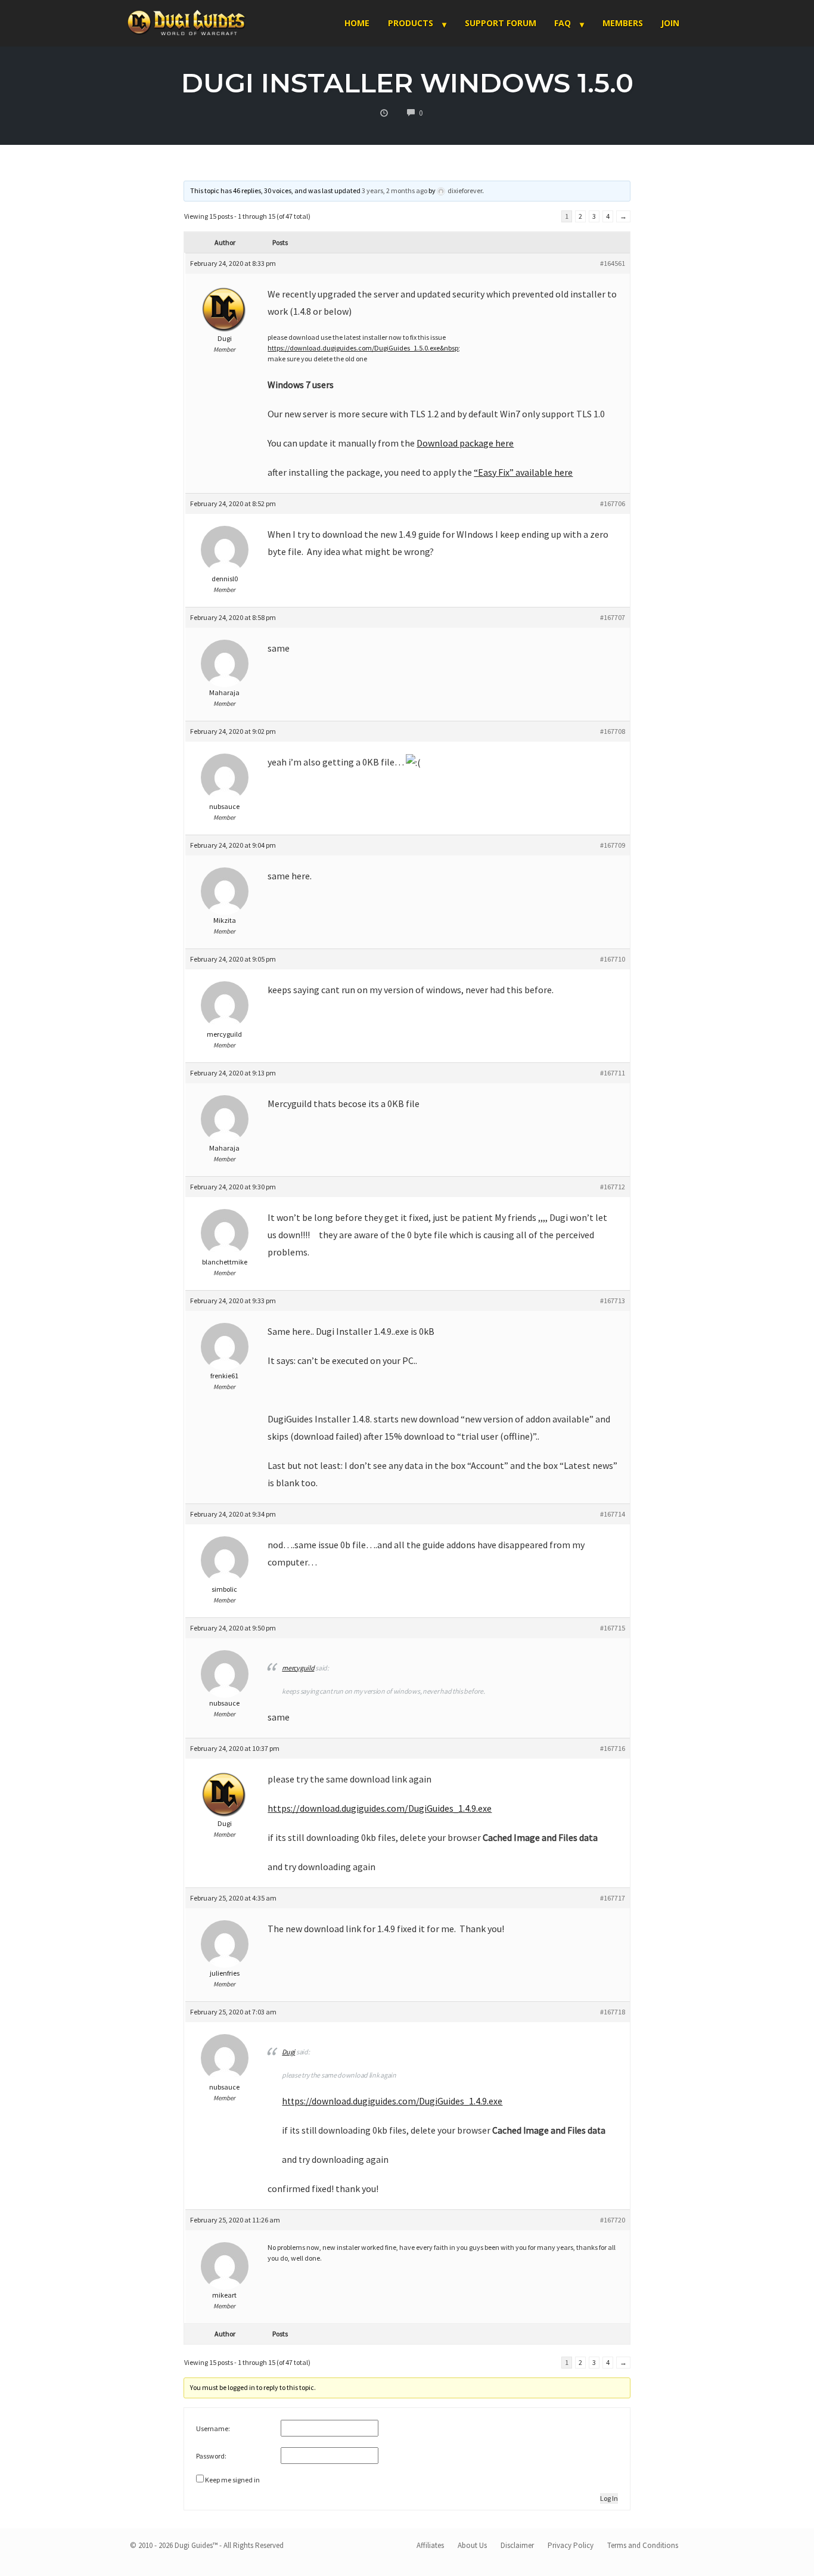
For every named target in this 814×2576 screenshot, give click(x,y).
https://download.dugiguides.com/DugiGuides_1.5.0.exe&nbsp (363, 348)
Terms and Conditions (643, 2545)
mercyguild (298, 1668)
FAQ (563, 23)
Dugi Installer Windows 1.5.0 (407, 83)
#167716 (613, 1748)
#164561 (613, 263)
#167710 (613, 959)
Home (357, 23)
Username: (213, 2428)
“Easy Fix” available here (523, 472)
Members (623, 23)
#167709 (613, 845)
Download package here (465, 443)
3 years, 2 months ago (394, 190)
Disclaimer (517, 2545)
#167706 (613, 503)
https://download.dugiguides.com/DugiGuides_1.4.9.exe (380, 1808)
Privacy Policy (571, 2545)
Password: (211, 2456)
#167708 (613, 731)
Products (411, 23)
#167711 (613, 1073)
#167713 (613, 1301)
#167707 (613, 617)
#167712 (613, 1187)
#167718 (613, 2012)
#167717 (613, 1898)
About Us (472, 2545)
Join (670, 23)
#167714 (613, 1514)
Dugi (288, 2052)
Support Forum (501, 23)
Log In (609, 2498)
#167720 (613, 2220)
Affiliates (430, 2545)
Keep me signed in (232, 2480)
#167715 (613, 1628)
